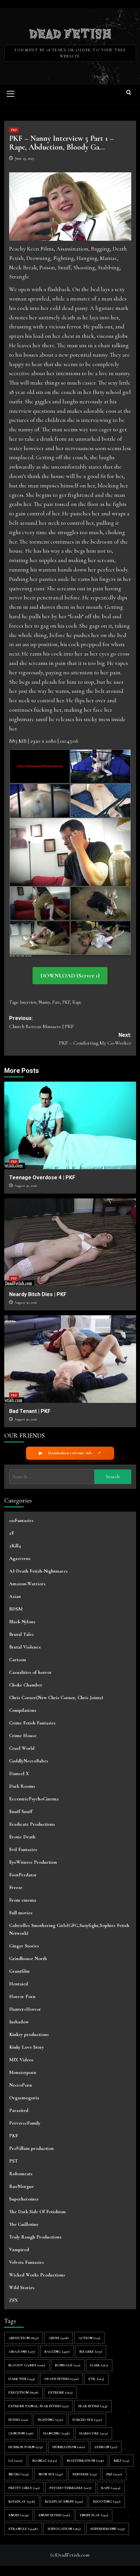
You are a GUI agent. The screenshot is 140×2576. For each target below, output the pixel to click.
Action (89, 2338)
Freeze (16, 1887)
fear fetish (93, 2406)
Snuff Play (94, 2515)
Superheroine (108, 2529)
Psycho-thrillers (70, 2488)
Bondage (68, 2365)
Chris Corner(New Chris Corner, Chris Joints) (56, 1698)
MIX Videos (21, 2060)
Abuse (59, 2338)
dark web (22, 2379)
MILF (121, 2461)
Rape (77, 1002)
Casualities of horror (30, 1672)
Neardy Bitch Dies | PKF (38, 1294)
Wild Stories (22, 2288)
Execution (23, 2392)
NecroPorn (21, 2085)
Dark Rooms (22, 1786)
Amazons (22, 2352)
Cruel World (22, 1748)
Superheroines (24, 2199)
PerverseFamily (25, 2123)
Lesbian (106, 2447)
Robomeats (21, 2174)
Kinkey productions (29, 2034)
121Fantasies (21, 1520)
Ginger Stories (24, 1946)
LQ (15, 2461)
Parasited (19, 2110)
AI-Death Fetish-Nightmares (38, 1571)
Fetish (18, 2420)
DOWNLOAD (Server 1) (70, 975)
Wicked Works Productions (37, 2275)
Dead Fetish (70, 33)
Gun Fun (21, 2433)
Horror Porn (22, 1996)
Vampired (19, 2250)
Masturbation (85, 2461)
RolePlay (22, 2502)
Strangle (23, 2529)
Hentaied (19, 1984)
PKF (14, 130)
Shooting (107, 2502)
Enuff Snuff (21, 1811)
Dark (99, 2365)
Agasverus (20, 1558)
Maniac (45, 2461)
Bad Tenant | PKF (30, 1411)
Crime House (23, 1736)
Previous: (42, 1022)
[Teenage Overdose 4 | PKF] (70, 1125)
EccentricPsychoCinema (34, 1799)
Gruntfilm (19, 1971)
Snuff (19, 2515)
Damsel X (19, 1773)
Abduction (24, 2338)
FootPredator (23, 1875)
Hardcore (94, 2433)
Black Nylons (22, 1622)
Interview (28, 1002)
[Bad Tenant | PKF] (70, 1359)
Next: (95, 1039)
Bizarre (91, 2352)
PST (14, 2161)
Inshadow (19, 2022)
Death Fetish (62, 2379)
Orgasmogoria (24, 2098)
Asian (15, 1596)
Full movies (21, 1913)
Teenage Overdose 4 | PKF (42, 1178)
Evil (96, 2379)
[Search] (129, 93)
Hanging (56, 2433)
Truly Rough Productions (35, 2237)
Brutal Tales (21, 1634)
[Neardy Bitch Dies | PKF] (70, 1242)
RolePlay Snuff (64, 2502)
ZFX (14, 2300)
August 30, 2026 (26, 1186)
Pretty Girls (24, 2488)
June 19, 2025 (25, 158)
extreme (60, 2392)
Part (56, 1002)
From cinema (23, 1900)
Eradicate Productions (32, 1824)
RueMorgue (21, 2186)
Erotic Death (22, 1837)
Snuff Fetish (54, 2515)
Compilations (23, 1710)
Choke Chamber (26, 1685)
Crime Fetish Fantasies (32, 1723)
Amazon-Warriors (27, 1584)
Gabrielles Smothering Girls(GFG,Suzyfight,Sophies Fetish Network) (69, 1929)
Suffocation (64, 2529)
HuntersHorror (25, 2009)
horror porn (26, 2447)
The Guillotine (24, 2224)
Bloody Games (27, 2365)
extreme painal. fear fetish (39, 2406)
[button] (11, 93)
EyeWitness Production (33, 1862)
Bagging (57, 2352)
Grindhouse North (28, 1958)
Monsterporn (23, 2072)
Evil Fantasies (23, 1849)
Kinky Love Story (27, 2047)
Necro (19, 2474)
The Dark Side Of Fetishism (37, 2212)
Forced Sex (87, 2420)
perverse (85, 2474)
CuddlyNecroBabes (29, 1761)
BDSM (16, 1609)
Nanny (44, 1002)
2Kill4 (15, 1546)
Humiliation (69, 2447)
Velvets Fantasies (27, 2262)
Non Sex (51, 2474)
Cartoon (18, 1660)
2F (12, 1533)
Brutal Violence (25, 1647)
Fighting (50, 2420)
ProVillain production (31, 2148)
